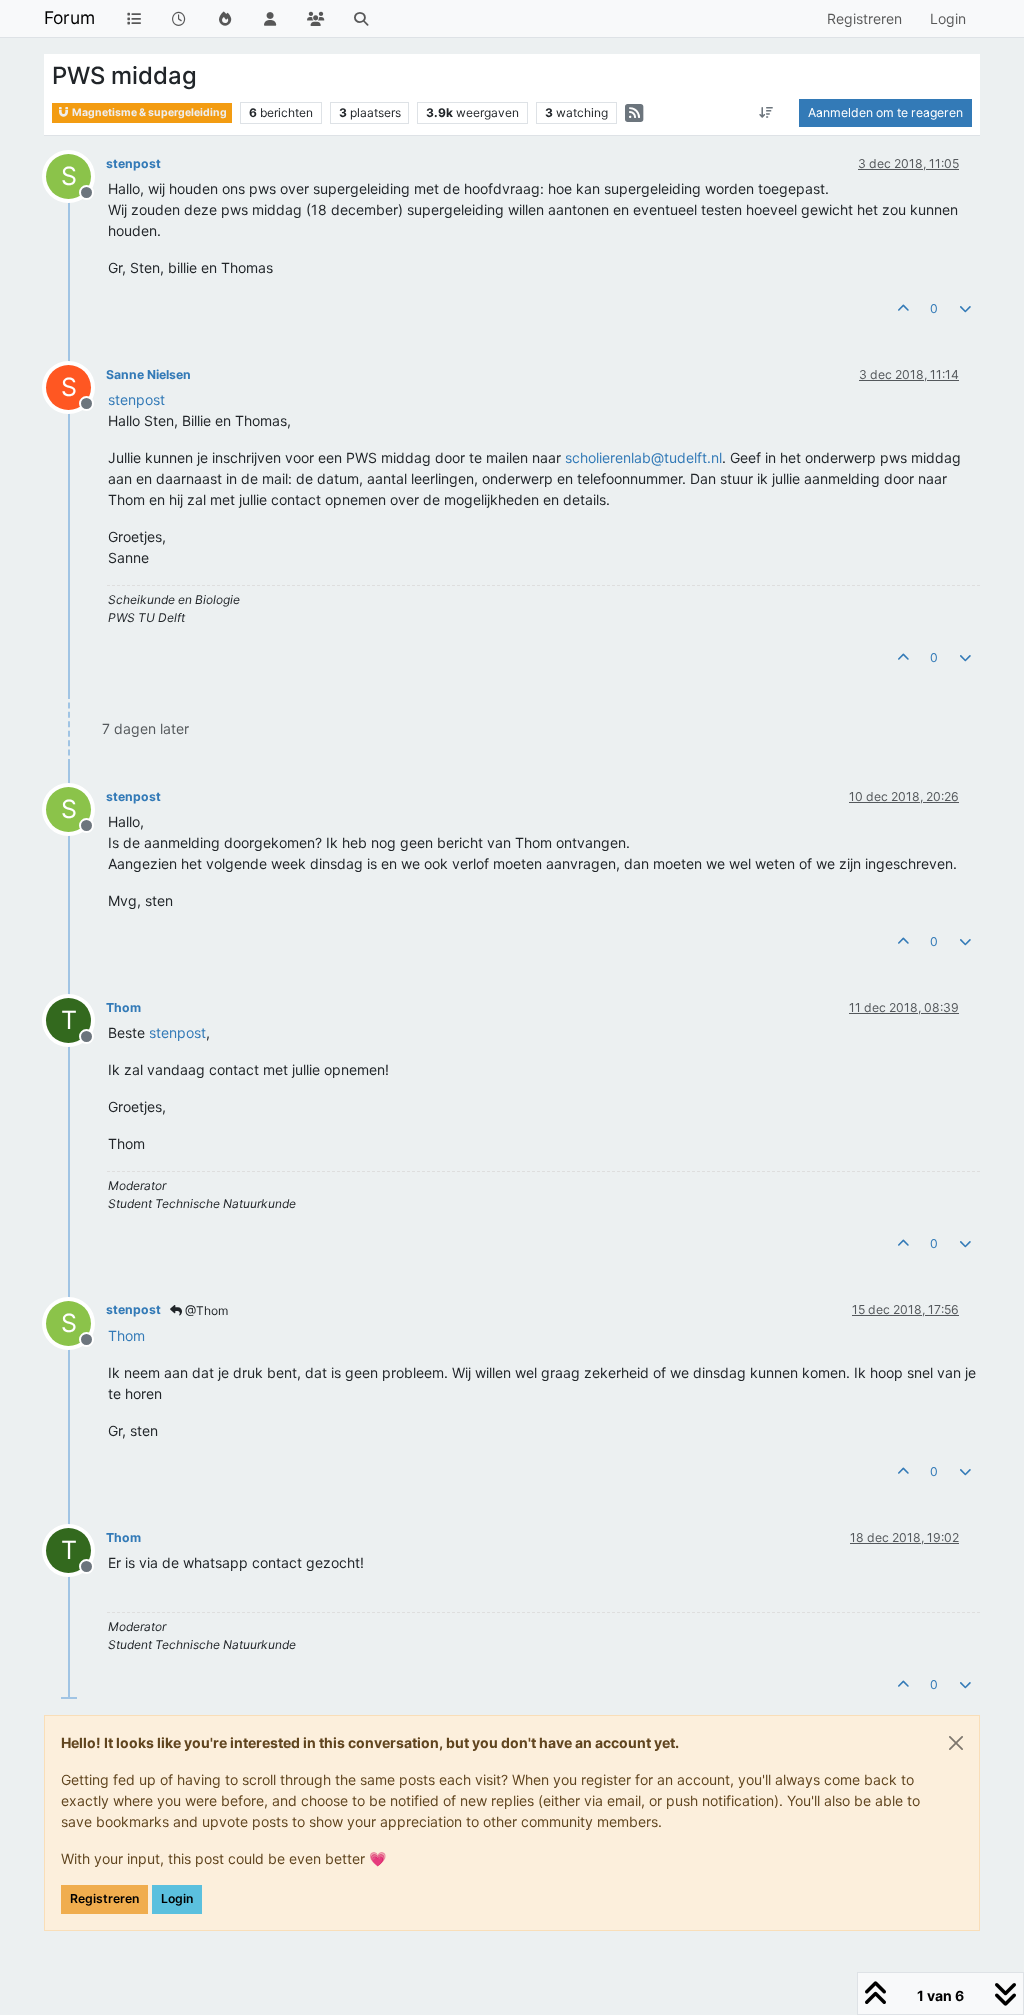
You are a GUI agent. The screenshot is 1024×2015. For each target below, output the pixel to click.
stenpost (133, 163)
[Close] (956, 1743)
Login (177, 1898)
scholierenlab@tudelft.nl (643, 457)
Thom (123, 1007)
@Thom (205, 1310)
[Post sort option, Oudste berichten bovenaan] (766, 113)
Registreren (104, 1898)
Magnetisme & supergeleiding (148, 112)
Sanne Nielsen (148, 374)
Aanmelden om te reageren (885, 112)
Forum (69, 17)
